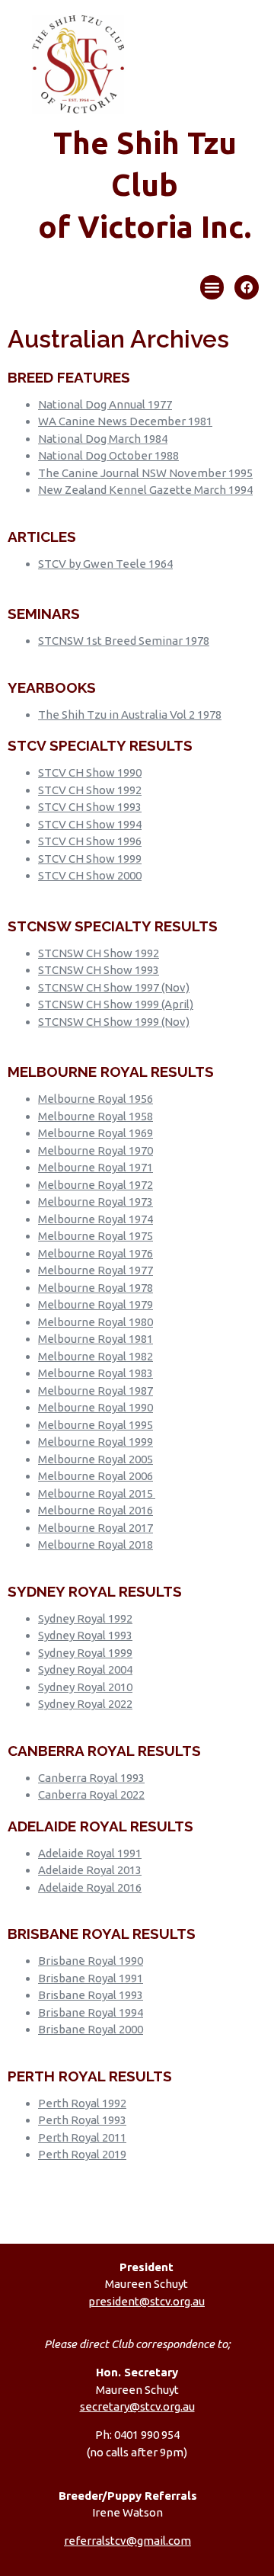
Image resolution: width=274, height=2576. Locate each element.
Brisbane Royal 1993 (91, 1995)
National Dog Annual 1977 (105, 404)
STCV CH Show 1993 (90, 807)
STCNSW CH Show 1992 (99, 953)
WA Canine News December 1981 (125, 421)
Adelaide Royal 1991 (90, 1853)
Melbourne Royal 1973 (96, 1201)
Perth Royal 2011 (82, 2137)
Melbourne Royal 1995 (96, 1425)
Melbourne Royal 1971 (96, 1167)
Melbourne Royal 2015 (96, 1493)
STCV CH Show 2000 (90, 875)
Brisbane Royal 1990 (91, 1961)
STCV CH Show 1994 (90, 824)
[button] (212, 287)
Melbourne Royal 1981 (96, 1339)
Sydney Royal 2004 (85, 1669)
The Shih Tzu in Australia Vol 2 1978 (130, 714)
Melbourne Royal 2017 (96, 1528)
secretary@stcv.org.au (137, 2406)
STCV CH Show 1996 (90, 841)
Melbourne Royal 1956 (96, 1099)
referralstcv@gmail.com (127, 2541)
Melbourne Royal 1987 (96, 1391)
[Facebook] (247, 287)
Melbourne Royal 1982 (96, 1356)
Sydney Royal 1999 (85, 1653)
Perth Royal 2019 (82, 2154)
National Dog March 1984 (103, 439)
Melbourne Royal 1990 (96, 1407)
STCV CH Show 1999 (90, 859)
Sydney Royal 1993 (85, 1635)
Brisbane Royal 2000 (91, 2029)
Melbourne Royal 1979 (96, 1304)
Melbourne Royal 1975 (96, 1236)
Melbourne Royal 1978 (96, 1288)
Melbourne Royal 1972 (96, 1185)
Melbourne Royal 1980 (96, 1322)
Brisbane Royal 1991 (91, 1978)
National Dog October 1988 (108, 455)
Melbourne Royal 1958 (96, 1116)
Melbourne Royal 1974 (96, 1219)
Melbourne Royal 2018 (96, 1544)
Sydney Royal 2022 (85, 1704)
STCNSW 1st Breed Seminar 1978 (124, 641)
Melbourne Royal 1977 (96, 1270)
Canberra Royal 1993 (91, 1778)
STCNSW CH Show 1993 (99, 970)
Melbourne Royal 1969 (96, 1133)
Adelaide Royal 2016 (90, 1887)
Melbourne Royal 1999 (96, 1442)
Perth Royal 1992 (82, 2103)
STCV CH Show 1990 (90, 772)
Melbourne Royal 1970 (96, 1150)
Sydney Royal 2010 (85, 1687)
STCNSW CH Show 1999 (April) (116, 1004)
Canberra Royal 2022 (91, 1794)
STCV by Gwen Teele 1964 (105, 564)
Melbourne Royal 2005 (96, 1459)
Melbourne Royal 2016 (96, 1510)
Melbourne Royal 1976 (96, 1253)
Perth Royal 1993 (82, 2120)
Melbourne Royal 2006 (96, 1476)
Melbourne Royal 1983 (96, 1373)
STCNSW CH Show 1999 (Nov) (114, 1022)
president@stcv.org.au (147, 2301)
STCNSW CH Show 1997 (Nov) (114, 987)
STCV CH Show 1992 (90, 790)
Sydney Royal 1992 (85, 1618)
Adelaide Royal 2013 (90, 1870)
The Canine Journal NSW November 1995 (145, 473)
